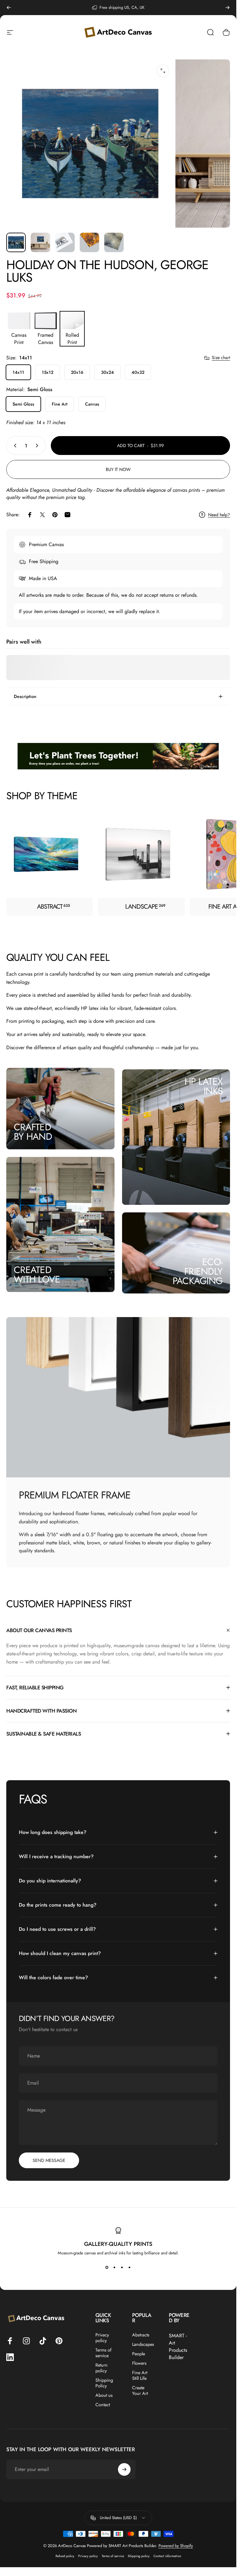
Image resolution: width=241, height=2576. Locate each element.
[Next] (228, 8)
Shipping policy (139, 2556)
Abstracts (141, 2335)
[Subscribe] (124, 2469)
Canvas (92, 404)
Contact (103, 2405)
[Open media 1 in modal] (163, 71)
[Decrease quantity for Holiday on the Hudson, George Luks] (14, 446)
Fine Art (60, 404)
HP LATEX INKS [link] (204, 1086)
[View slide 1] (107, 2267)
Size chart (221, 358)
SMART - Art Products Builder (178, 2346)
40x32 (138, 372)
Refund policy (65, 2556)
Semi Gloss (23, 404)
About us (104, 2395)
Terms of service (103, 2353)
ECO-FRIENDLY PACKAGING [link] (198, 1271)
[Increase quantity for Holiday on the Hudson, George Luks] (38, 446)
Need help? (219, 515)
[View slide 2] (115, 2267)
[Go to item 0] (16, 242)
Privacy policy (102, 2338)
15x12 (48, 372)
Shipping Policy (104, 2383)
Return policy (102, 2368)
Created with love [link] (37, 1274)
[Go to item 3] (65, 242)
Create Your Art (140, 2390)
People (139, 2354)
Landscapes (143, 2344)
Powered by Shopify (176, 2546)
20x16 (77, 372)
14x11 (18, 372)
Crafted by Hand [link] (33, 1132)
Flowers (139, 2363)
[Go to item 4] (89, 242)
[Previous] (9, 8)
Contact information (167, 2556)
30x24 (107, 372)
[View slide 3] (122, 2267)
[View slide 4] (130, 2267)
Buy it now (118, 469)
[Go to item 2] (40, 242)
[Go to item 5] (114, 242)
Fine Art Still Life (140, 2375)
